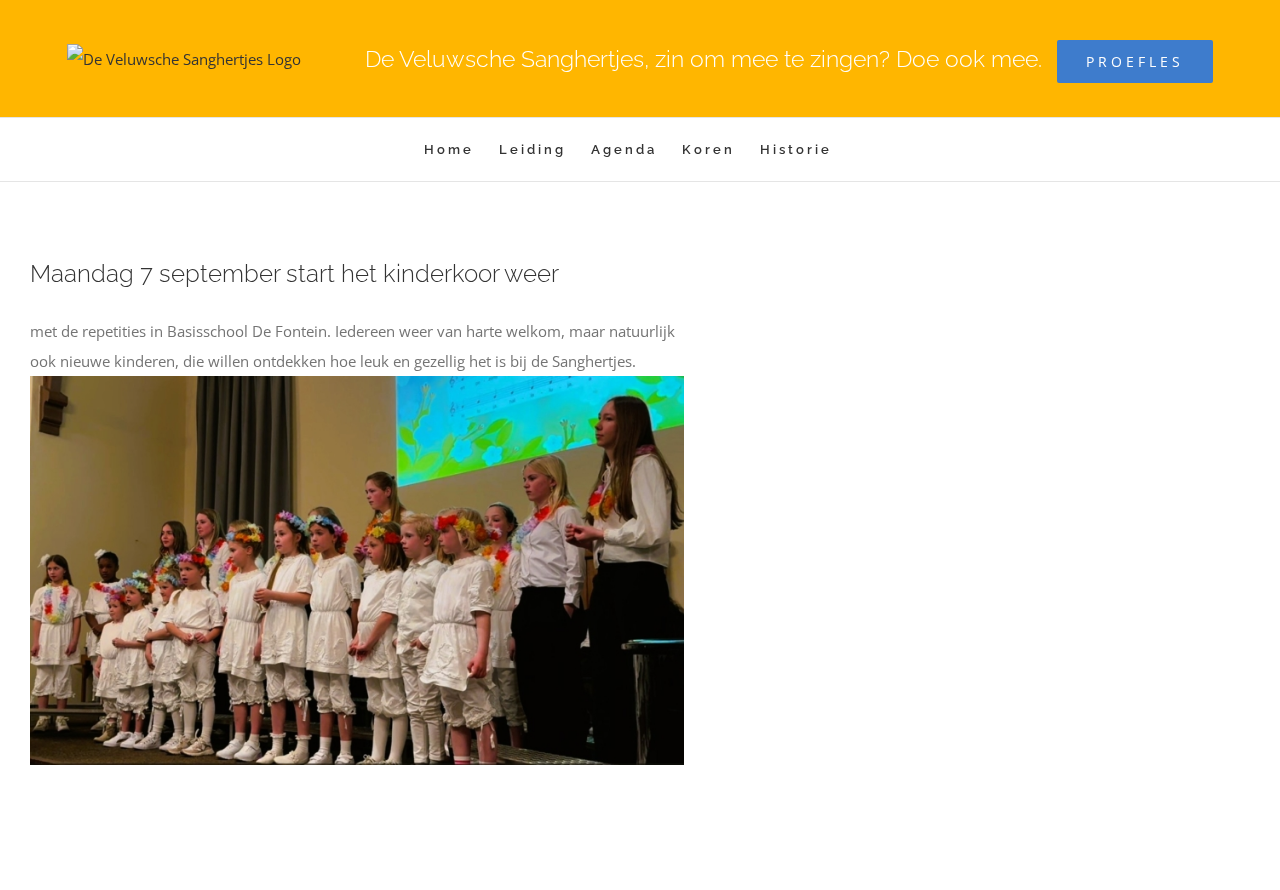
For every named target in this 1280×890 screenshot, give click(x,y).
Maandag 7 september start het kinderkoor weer (294, 273)
